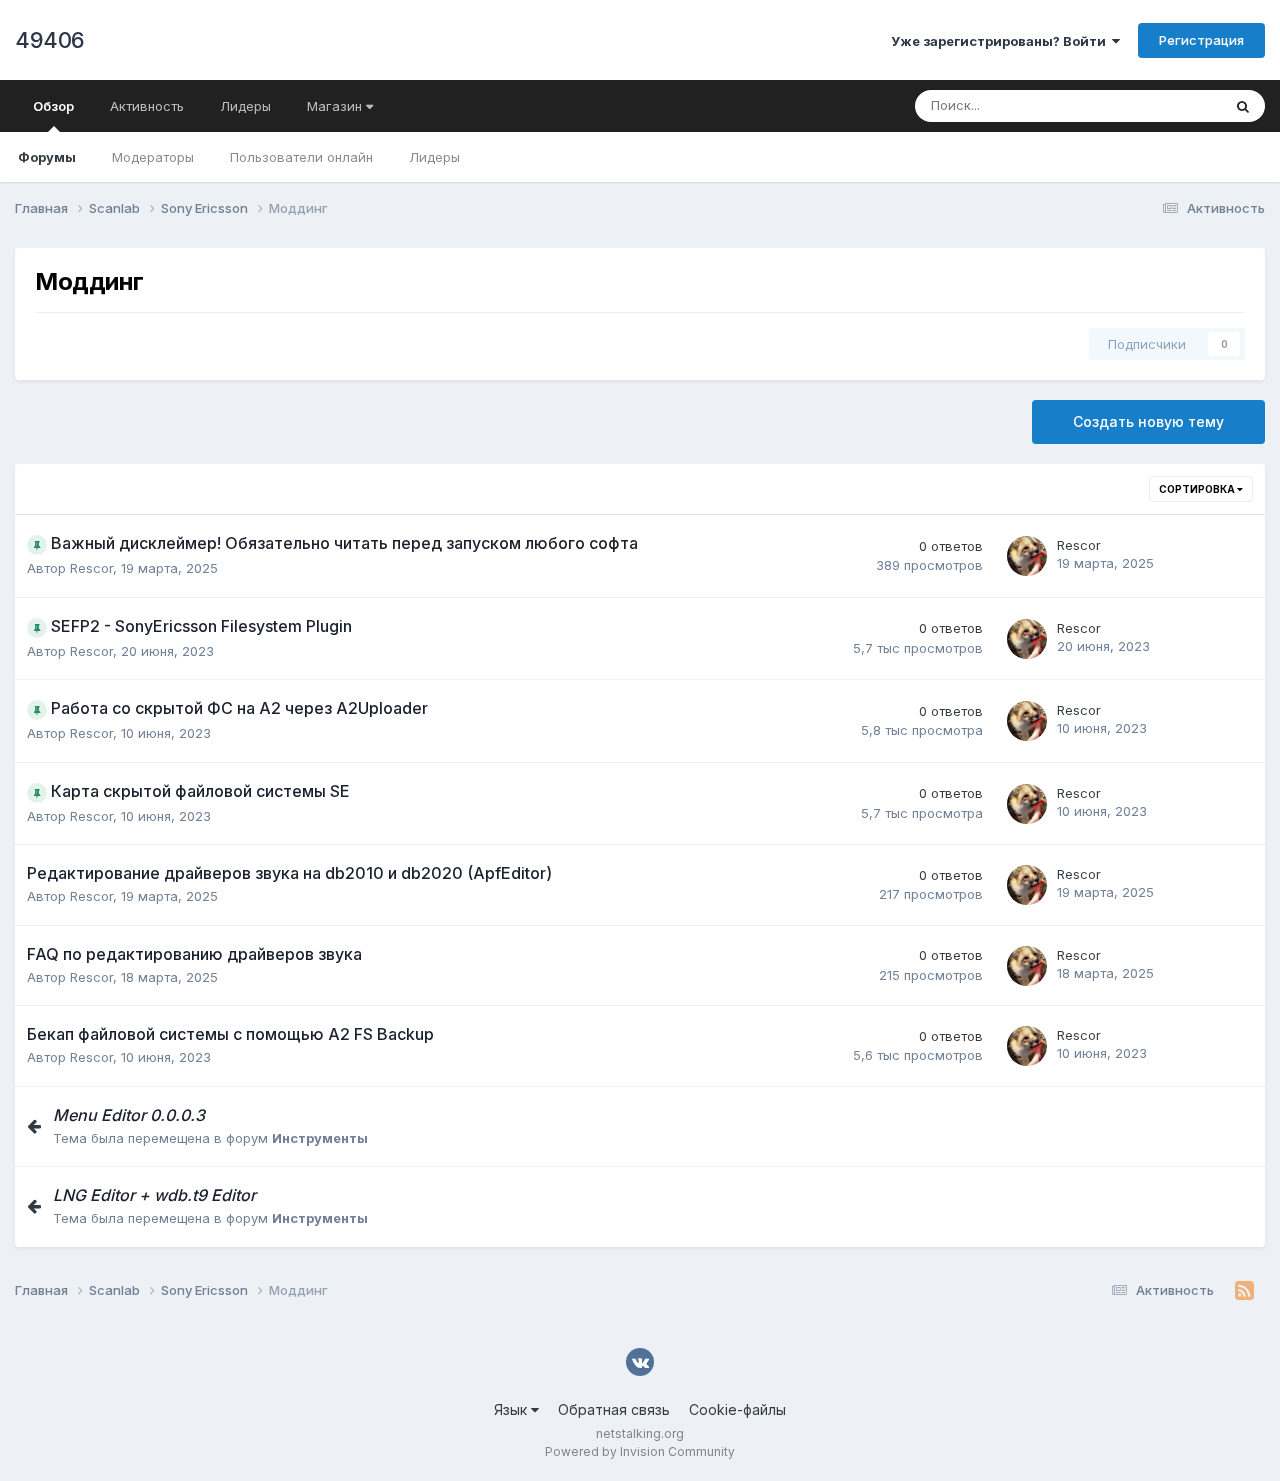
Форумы (47, 157)
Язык (512, 1409)
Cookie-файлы (737, 1409)
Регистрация (1201, 40)
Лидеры (434, 157)
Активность (147, 106)
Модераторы (153, 157)
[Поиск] (1243, 106)
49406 (50, 40)
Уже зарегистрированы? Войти (1001, 41)
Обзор (53, 106)
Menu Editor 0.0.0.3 (129, 1115)
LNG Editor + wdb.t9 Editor (154, 1195)
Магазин (336, 106)
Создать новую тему (1148, 421)
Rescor (91, 568)
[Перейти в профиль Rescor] (1027, 556)
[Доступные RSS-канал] (1244, 1291)
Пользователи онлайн (301, 157)
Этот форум (1158, 105)
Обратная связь (614, 1409)
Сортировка (1198, 489)
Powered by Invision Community (640, 1451)
